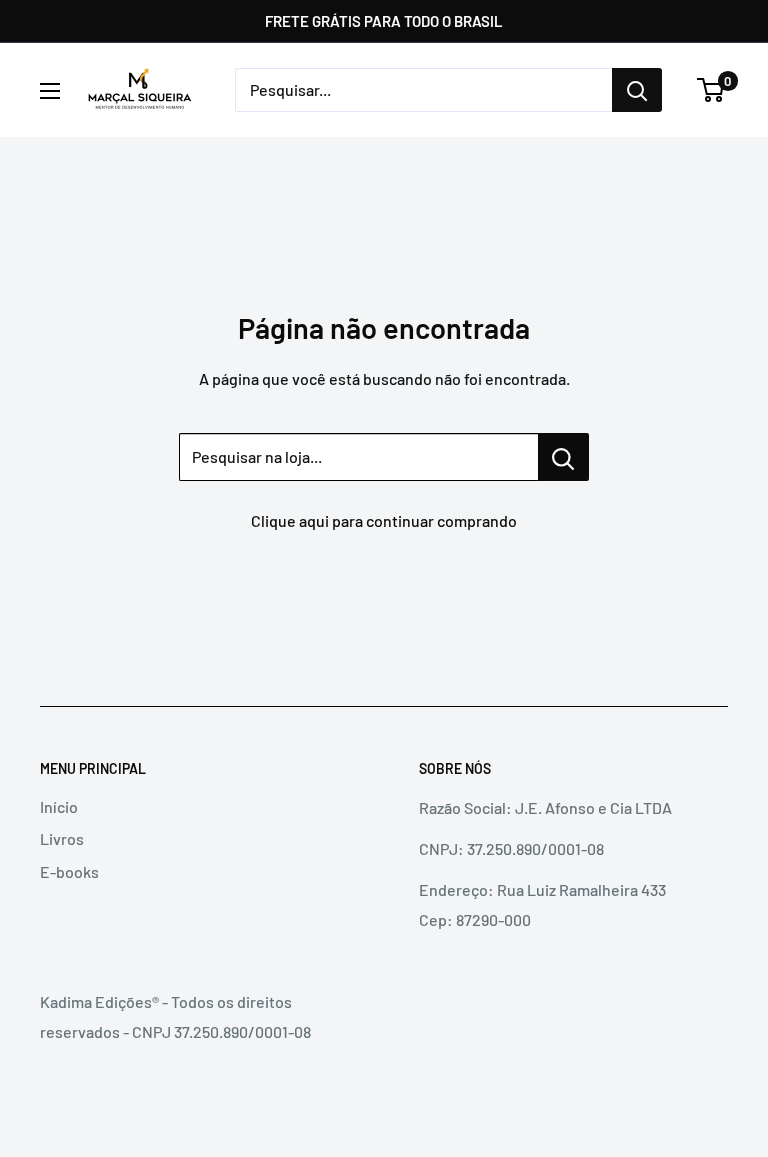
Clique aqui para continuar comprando (384, 520)
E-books (69, 871)
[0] (711, 90)
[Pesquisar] (637, 90)
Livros (62, 838)
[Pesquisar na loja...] (563, 457)
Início (59, 806)
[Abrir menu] (50, 91)
